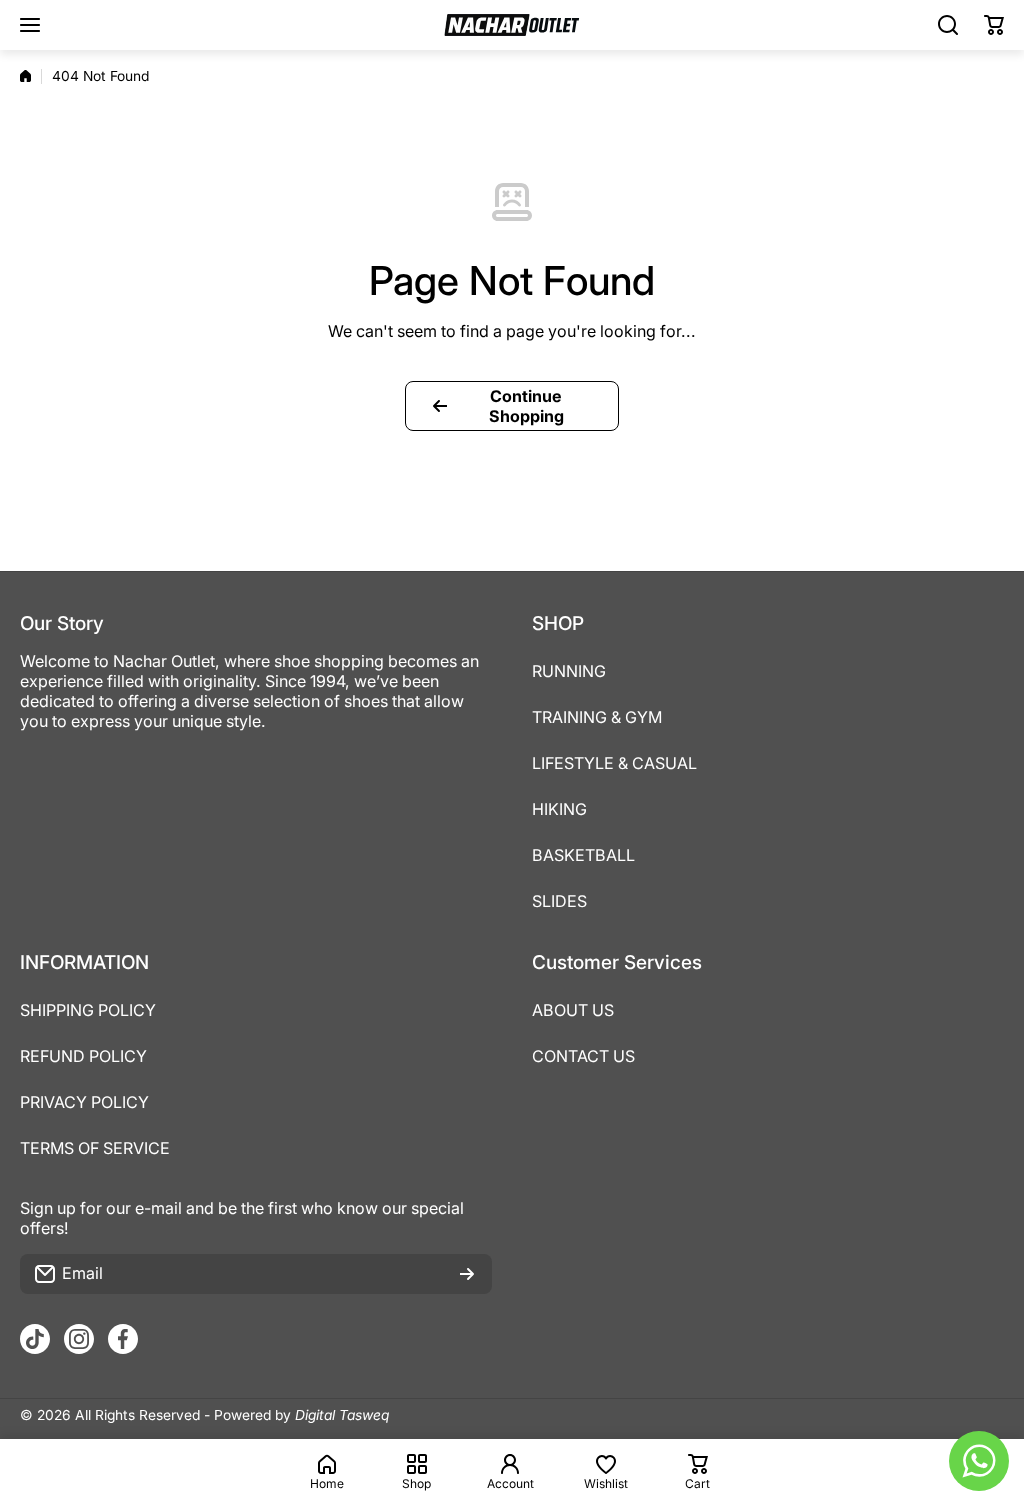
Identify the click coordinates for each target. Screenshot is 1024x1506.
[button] (994, 25)
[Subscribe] (467, 1274)
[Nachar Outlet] (512, 25)
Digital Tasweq (342, 1415)
